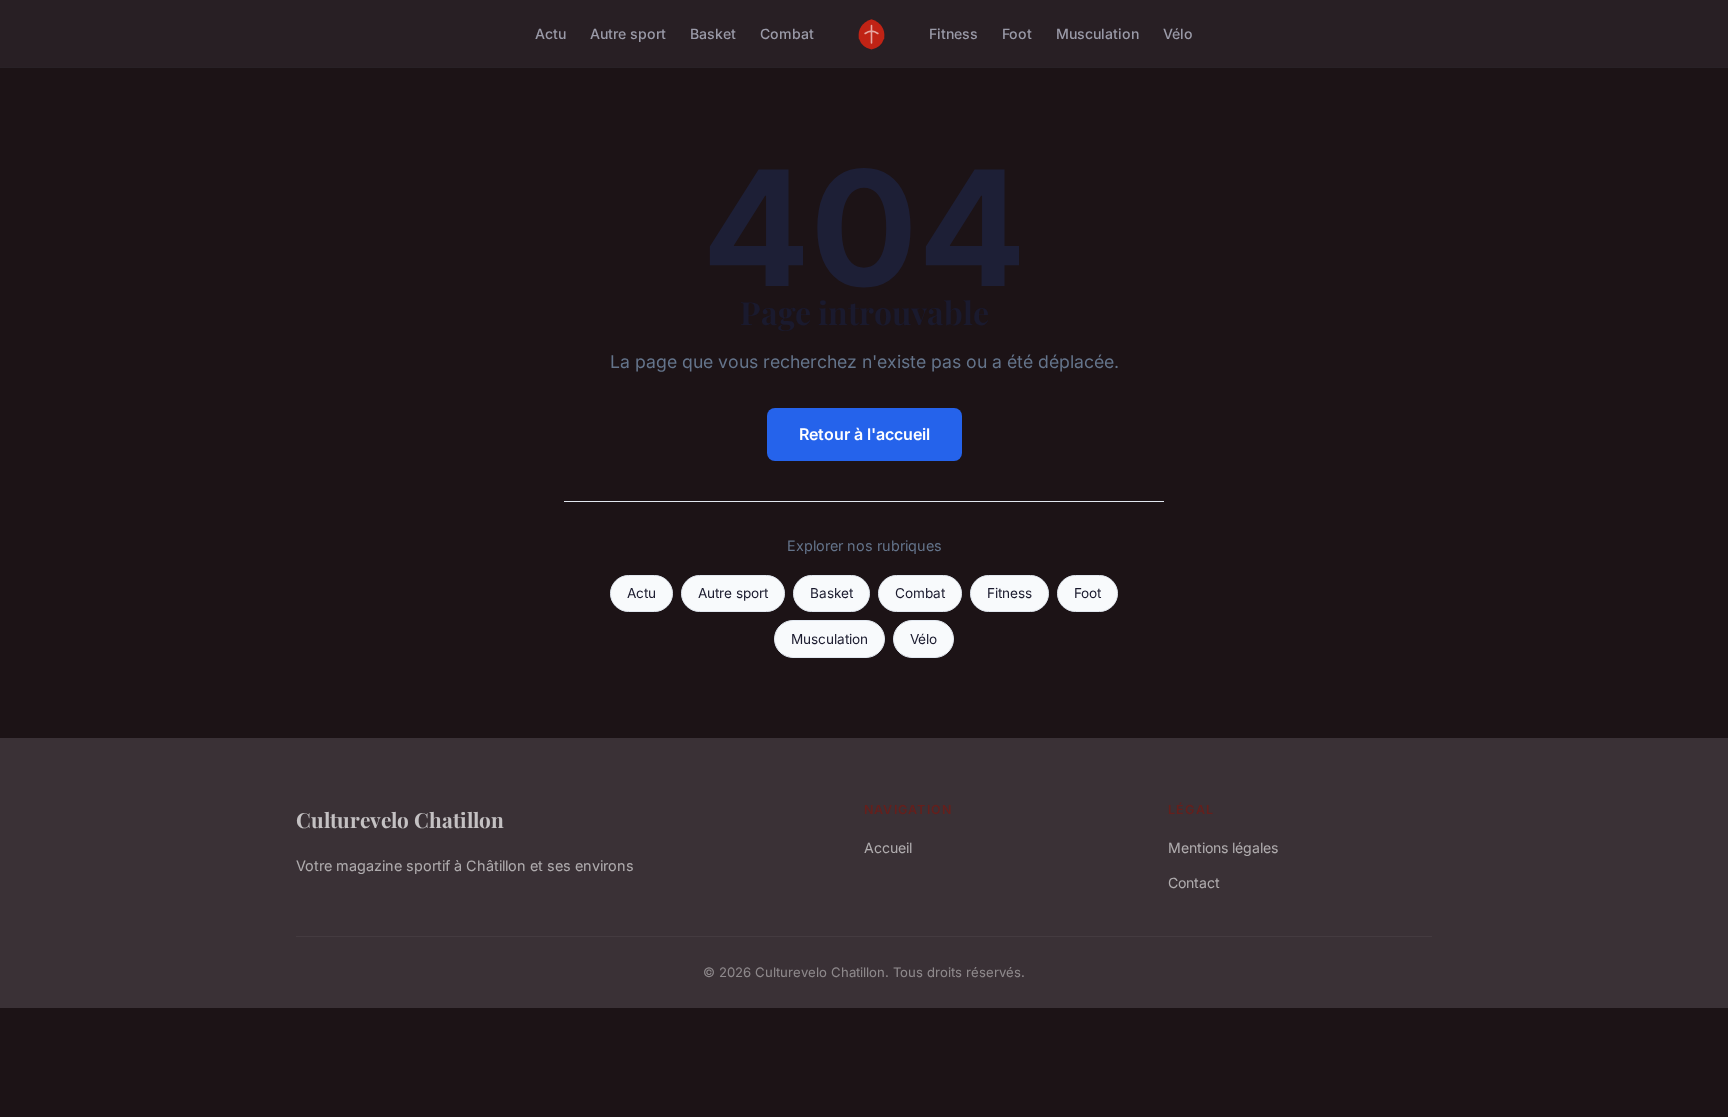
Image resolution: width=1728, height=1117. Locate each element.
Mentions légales (1223, 847)
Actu (550, 33)
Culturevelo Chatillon (400, 819)
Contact (1194, 882)
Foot (1017, 33)
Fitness (953, 33)
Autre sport (628, 33)
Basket (713, 33)
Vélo (1178, 33)
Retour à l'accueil (864, 434)
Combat (787, 33)
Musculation (1097, 33)
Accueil (888, 847)
